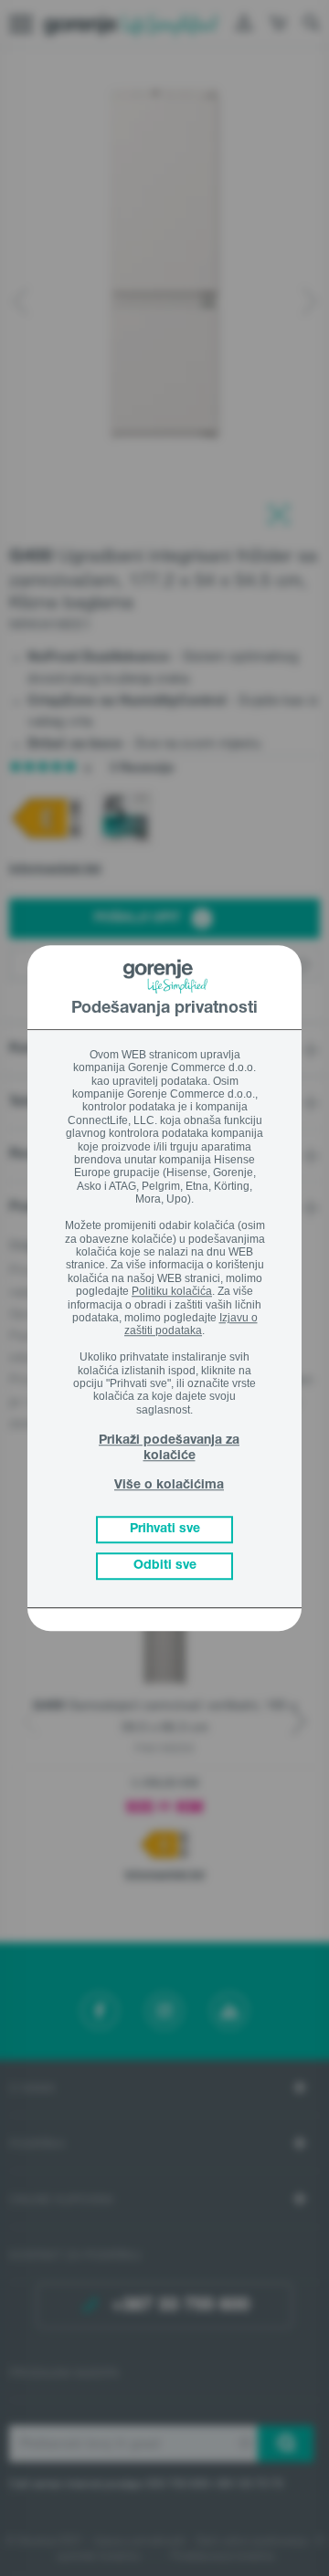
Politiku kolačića (172, 1291)
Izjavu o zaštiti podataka (191, 1324)
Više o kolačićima (169, 1486)
